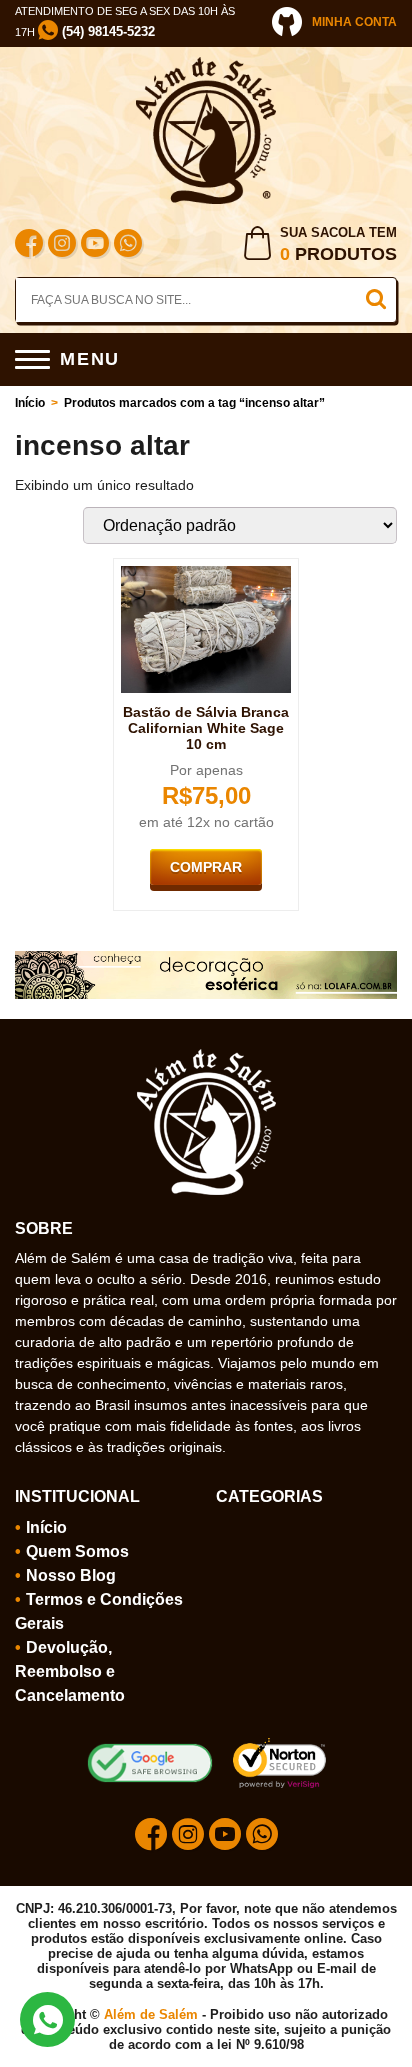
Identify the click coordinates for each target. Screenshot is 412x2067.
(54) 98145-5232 (106, 31)
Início (30, 403)
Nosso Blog (71, 1575)
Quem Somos (77, 1551)
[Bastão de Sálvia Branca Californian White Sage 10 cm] (206, 574)
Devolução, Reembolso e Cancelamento (70, 1671)
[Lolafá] (206, 959)
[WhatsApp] (128, 245)
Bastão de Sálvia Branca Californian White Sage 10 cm (206, 728)
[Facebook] (29, 245)
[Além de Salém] (206, 65)
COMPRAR (206, 867)
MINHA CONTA (354, 22)
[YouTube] (95, 245)
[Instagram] (62, 245)
